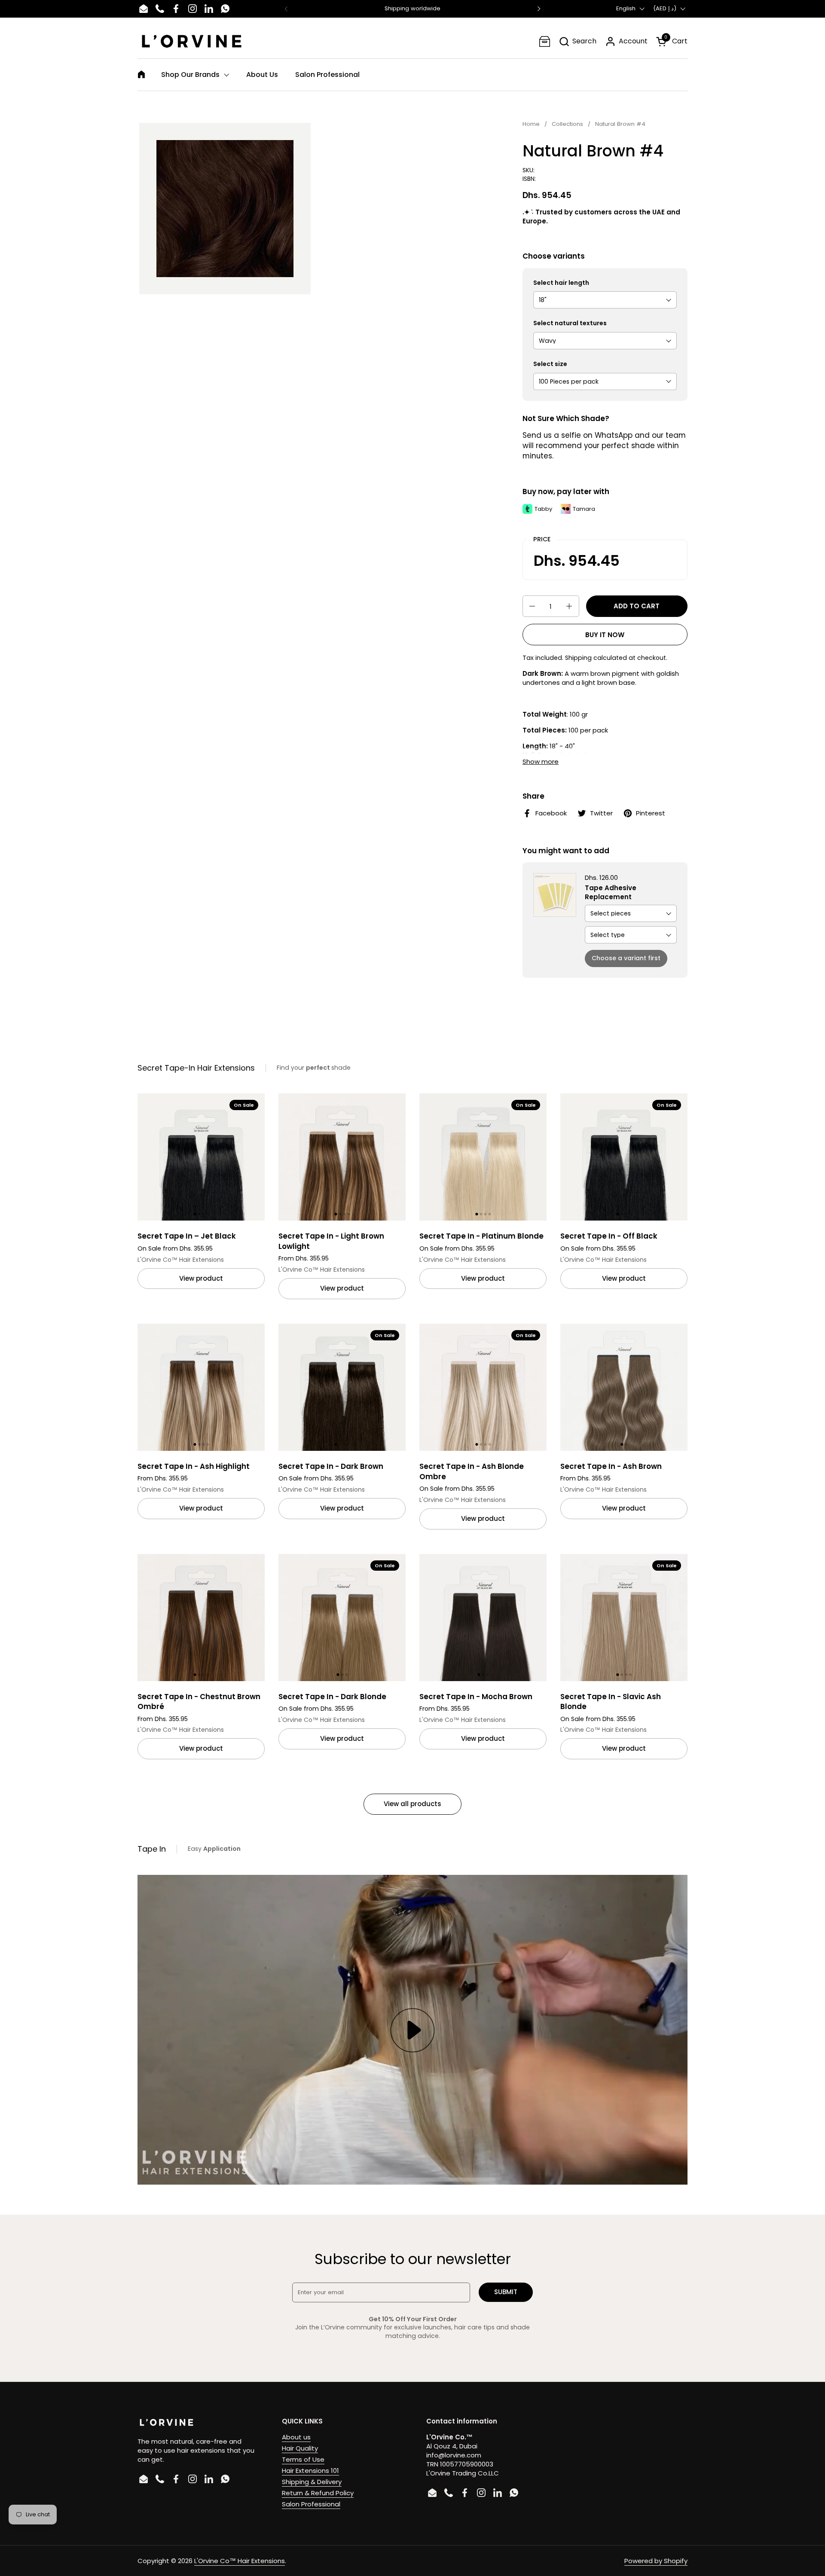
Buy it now (605, 635)
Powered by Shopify (656, 2561)
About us (296, 2437)
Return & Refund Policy (318, 2493)
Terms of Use (303, 2459)
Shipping (578, 658)
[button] (577, 41)
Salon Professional (311, 2504)
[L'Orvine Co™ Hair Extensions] (192, 41)
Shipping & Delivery (312, 2482)
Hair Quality (300, 2448)
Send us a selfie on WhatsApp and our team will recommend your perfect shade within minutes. (604, 445)
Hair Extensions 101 (310, 2471)
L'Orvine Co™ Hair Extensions (240, 2561)
